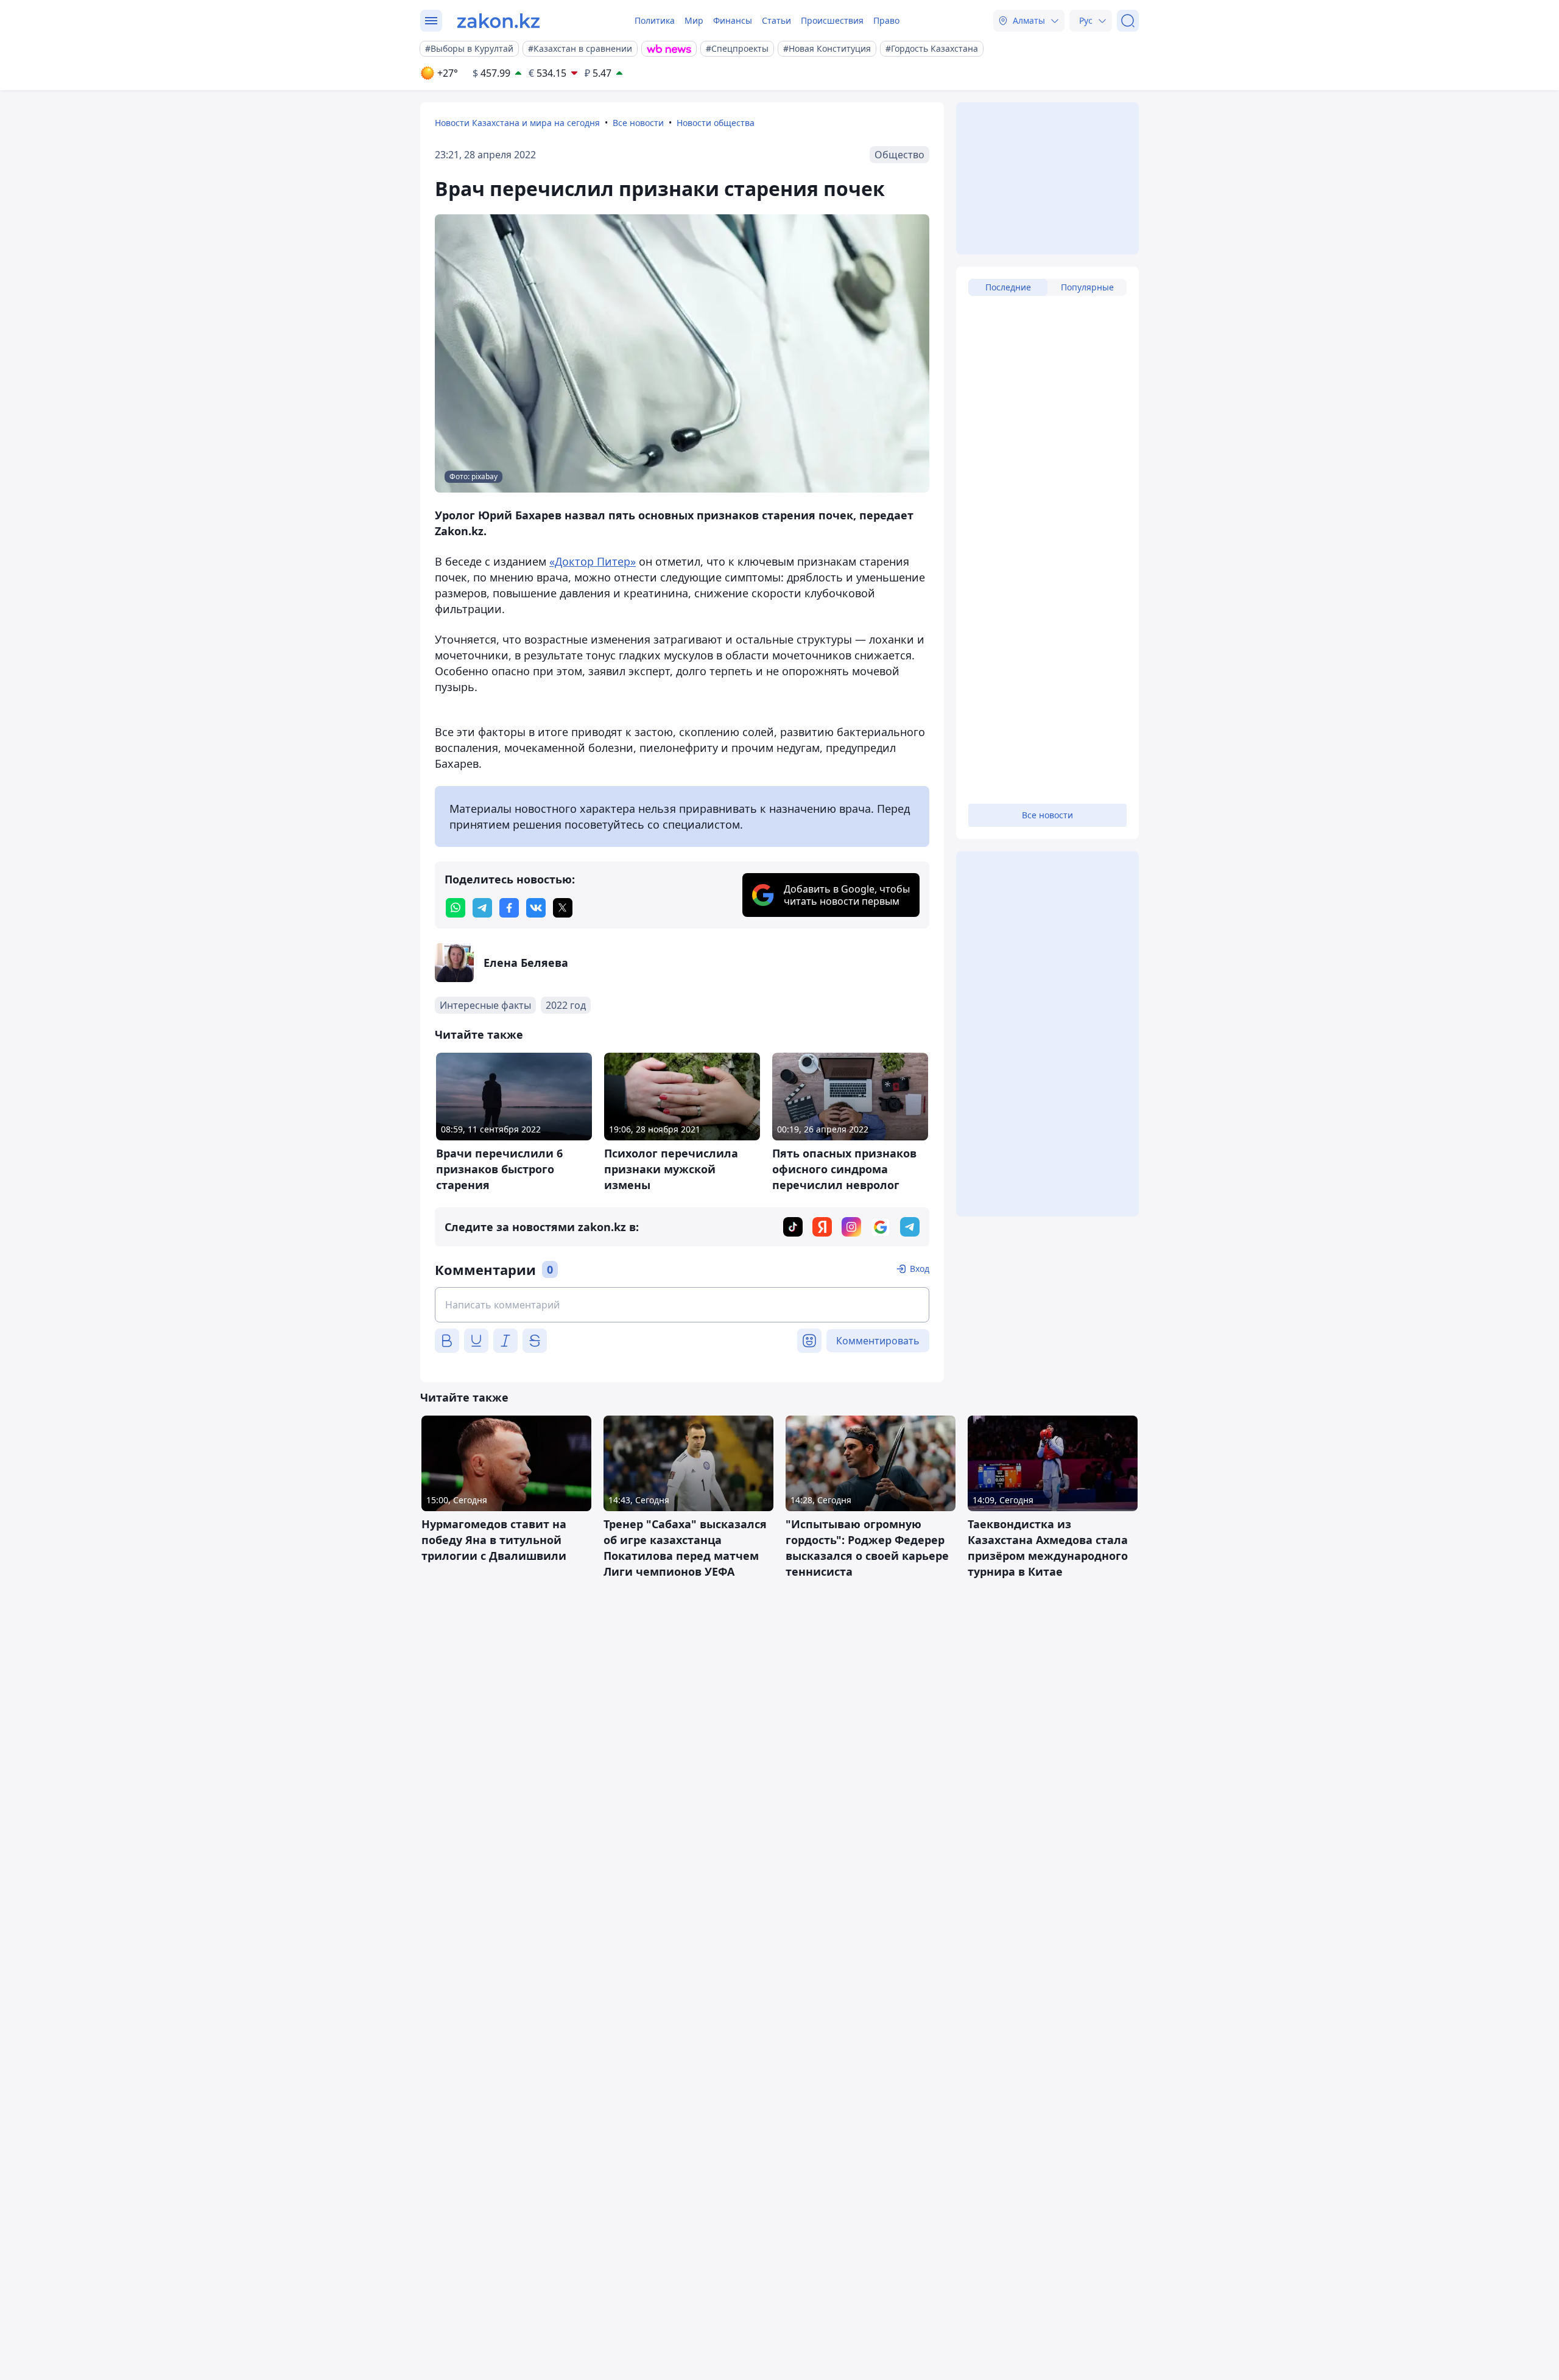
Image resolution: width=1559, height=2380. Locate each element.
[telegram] (482, 908)
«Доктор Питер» (593, 561)
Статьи (776, 20)
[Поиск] (1128, 21)
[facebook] (509, 908)
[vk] (536, 908)
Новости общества (716, 123)
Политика (655, 20)
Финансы (733, 20)
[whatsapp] (456, 908)
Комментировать (878, 1341)
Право (886, 20)
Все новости (638, 123)
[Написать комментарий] (682, 1305)
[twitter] (563, 908)
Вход (920, 1269)
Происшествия (832, 20)
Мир (694, 20)
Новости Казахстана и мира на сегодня (517, 123)
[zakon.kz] (498, 21)
